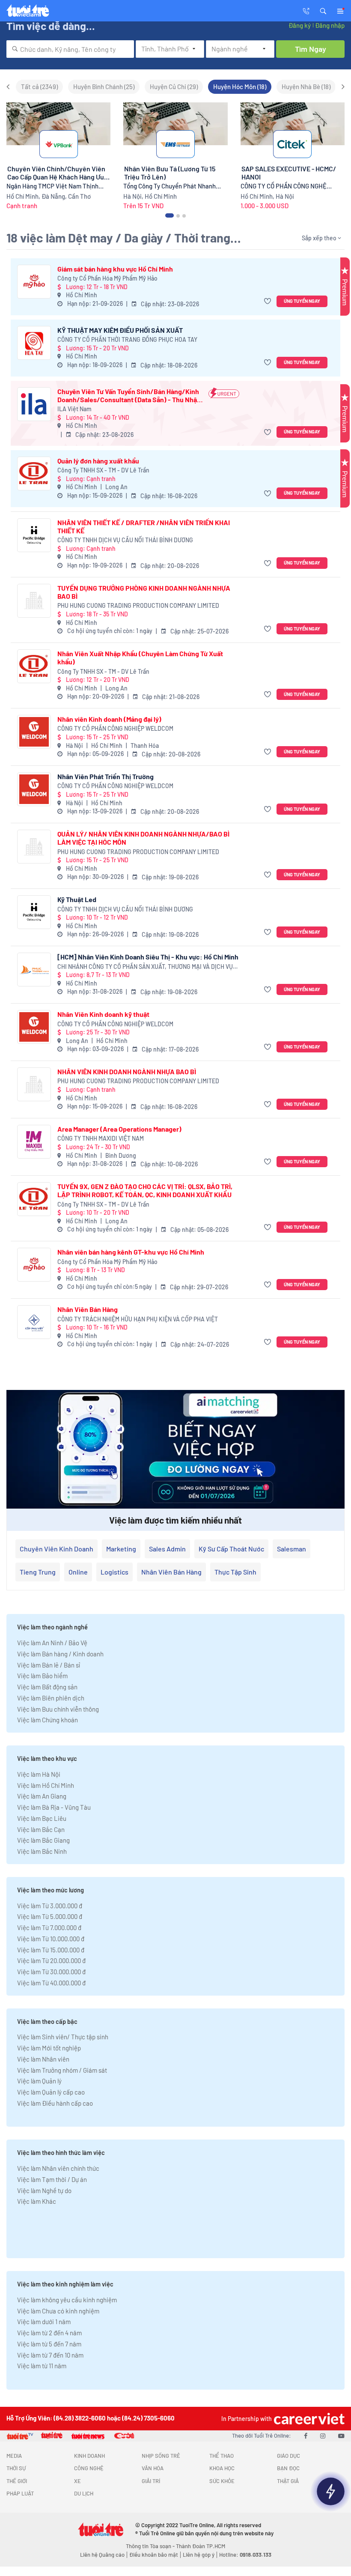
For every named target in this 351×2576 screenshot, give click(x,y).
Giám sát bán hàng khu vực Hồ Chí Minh (115, 269)
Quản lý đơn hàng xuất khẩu (98, 461)
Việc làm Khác (37, 2201)
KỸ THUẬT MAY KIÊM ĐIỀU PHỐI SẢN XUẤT (120, 330)
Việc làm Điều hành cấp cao (55, 2103)
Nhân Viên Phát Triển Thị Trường (106, 776)
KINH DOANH (89, 2456)
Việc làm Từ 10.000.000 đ (51, 1939)
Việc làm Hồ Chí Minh (46, 1785)
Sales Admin (167, 1549)
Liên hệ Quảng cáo (102, 2555)
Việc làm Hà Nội (39, 1774)
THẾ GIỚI (17, 2481)
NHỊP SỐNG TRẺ (161, 2456)
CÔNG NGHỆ (89, 2468)
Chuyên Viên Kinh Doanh (57, 1549)
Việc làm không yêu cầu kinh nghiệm (67, 2300)
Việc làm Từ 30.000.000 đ (51, 1972)
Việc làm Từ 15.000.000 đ (51, 1950)
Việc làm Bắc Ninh (42, 1851)
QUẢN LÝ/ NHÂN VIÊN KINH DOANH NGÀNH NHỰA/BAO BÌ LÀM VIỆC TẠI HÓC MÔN (143, 838)
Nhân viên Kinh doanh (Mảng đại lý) (109, 719)
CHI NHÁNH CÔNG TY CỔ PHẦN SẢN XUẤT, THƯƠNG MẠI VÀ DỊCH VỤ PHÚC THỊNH (145, 967)
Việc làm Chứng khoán (48, 1720)
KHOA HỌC (222, 2468)
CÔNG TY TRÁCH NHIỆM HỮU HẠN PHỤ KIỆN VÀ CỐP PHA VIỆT (138, 1319)
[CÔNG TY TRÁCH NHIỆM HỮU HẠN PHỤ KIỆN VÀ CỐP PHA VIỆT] (34, 1322)
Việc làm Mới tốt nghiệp (49, 2048)
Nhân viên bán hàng (171, 1572)
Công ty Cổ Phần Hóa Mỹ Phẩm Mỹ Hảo (107, 278)
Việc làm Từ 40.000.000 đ (51, 1983)
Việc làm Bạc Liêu (42, 1818)
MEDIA (14, 2456)
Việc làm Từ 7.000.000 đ (49, 1928)
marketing (121, 1549)
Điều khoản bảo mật (154, 2555)
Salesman (292, 1549)
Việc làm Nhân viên (43, 2059)
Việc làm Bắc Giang (43, 1840)
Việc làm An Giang (42, 1796)
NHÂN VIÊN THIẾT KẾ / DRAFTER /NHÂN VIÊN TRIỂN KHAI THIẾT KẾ (144, 526)
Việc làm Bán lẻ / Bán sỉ (49, 1665)
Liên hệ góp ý (199, 2555)
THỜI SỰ (16, 2468)
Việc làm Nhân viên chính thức (58, 2168)
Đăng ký (300, 25)
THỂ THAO (222, 2456)
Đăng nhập (330, 25)
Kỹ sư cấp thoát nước (231, 1549)
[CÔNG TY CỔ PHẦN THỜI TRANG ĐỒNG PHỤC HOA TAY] (34, 343)
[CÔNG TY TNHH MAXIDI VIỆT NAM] (34, 1142)
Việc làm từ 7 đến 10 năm (50, 2355)
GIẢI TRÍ (151, 2481)
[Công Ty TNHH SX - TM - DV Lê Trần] (34, 474)
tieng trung (38, 1572)
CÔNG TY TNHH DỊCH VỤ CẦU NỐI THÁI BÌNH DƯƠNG (125, 540)
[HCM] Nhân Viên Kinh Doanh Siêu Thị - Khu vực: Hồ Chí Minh (148, 957)
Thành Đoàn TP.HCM (201, 2546)
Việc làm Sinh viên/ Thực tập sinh (63, 2037)
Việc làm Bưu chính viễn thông (58, 1709)
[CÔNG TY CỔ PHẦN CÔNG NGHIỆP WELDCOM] (34, 732)
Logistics (115, 1572)
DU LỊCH (84, 2493)
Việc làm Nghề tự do (44, 2190)
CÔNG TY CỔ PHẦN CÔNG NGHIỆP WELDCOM (115, 728)
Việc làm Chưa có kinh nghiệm (58, 2311)
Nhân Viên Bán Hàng (88, 1309)
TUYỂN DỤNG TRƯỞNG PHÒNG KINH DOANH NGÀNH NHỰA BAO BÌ (144, 592)
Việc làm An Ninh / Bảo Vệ (52, 1643)
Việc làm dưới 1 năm (44, 2322)
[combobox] (70, 49)
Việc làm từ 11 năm (42, 2366)
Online (78, 1572)
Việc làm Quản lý (39, 2081)
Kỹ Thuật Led (77, 899)
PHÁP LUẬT (20, 2493)
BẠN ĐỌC (288, 2468)
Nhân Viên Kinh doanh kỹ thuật (103, 1014)
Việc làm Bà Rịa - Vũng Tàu (54, 1807)
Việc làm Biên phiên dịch (51, 1698)
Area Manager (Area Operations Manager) (119, 1129)
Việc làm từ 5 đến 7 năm (49, 2344)
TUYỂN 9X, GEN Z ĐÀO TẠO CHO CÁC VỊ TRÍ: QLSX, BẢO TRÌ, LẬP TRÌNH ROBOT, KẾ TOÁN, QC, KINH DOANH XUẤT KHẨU (145, 1190)
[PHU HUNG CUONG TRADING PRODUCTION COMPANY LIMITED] (34, 601)
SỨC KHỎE (222, 2481)
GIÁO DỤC (289, 2456)
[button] (323, 10)
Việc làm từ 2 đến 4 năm (49, 2333)
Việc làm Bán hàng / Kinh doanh (60, 1654)
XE (77, 2481)
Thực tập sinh (235, 1572)
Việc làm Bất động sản (47, 1687)
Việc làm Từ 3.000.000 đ (50, 1906)
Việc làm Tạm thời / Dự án (52, 2179)
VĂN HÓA (153, 2468)
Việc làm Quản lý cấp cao (51, 2092)
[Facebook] (306, 2436)
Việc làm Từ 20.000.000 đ (51, 1960)
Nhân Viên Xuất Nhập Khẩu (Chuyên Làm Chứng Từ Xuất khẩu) (140, 657)
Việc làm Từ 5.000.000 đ (50, 1916)
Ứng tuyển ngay (302, 301)
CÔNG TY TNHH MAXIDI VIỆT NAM (101, 1138)
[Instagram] (323, 2436)
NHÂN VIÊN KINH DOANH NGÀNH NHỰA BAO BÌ (127, 1071)
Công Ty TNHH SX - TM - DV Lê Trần (103, 470)
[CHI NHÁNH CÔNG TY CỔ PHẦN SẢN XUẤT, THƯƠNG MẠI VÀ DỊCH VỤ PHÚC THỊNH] (34, 970)
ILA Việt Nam (74, 409)
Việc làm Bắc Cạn (41, 1829)
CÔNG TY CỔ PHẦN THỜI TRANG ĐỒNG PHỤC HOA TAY (127, 339)
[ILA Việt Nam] (34, 404)
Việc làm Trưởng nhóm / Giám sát (62, 2070)
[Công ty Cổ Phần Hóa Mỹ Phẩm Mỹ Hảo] (34, 282)
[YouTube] (341, 2436)
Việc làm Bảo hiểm (42, 1676)
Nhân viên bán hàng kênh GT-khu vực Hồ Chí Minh (131, 1252)
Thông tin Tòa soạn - (151, 2546)
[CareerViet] (308, 2419)
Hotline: (245, 2555)
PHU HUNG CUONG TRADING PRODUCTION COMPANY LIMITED (138, 605)
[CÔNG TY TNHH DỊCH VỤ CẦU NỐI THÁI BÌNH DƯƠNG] (34, 535)
